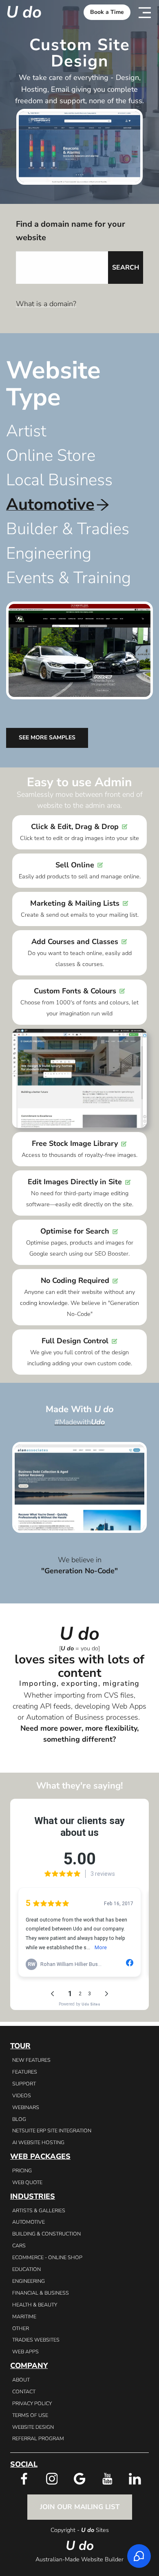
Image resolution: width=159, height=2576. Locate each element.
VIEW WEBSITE (80, 1476)
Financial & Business (41, 2293)
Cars (19, 2245)
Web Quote (27, 2182)
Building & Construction (46, 2234)
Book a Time (107, 12)
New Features (31, 2060)
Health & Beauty (35, 2305)
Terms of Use (30, 2415)
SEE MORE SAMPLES (47, 737)
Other (21, 2328)
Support (24, 2084)
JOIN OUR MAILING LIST (80, 2507)
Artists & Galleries (39, 2210)
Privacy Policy (32, 2403)
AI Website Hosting (38, 2142)
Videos (22, 2095)
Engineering (29, 2281)
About (21, 2380)
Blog (19, 2119)
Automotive (29, 2222)
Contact (24, 2391)
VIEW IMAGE (79, 1487)
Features (25, 2072)
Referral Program (38, 2438)
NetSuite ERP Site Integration (52, 2130)
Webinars (26, 2107)
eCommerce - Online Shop (47, 2257)
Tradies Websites (36, 2340)
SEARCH (126, 268)
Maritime (24, 2316)
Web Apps (25, 2352)
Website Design (33, 2427)
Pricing (22, 2170)
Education (26, 2269)
